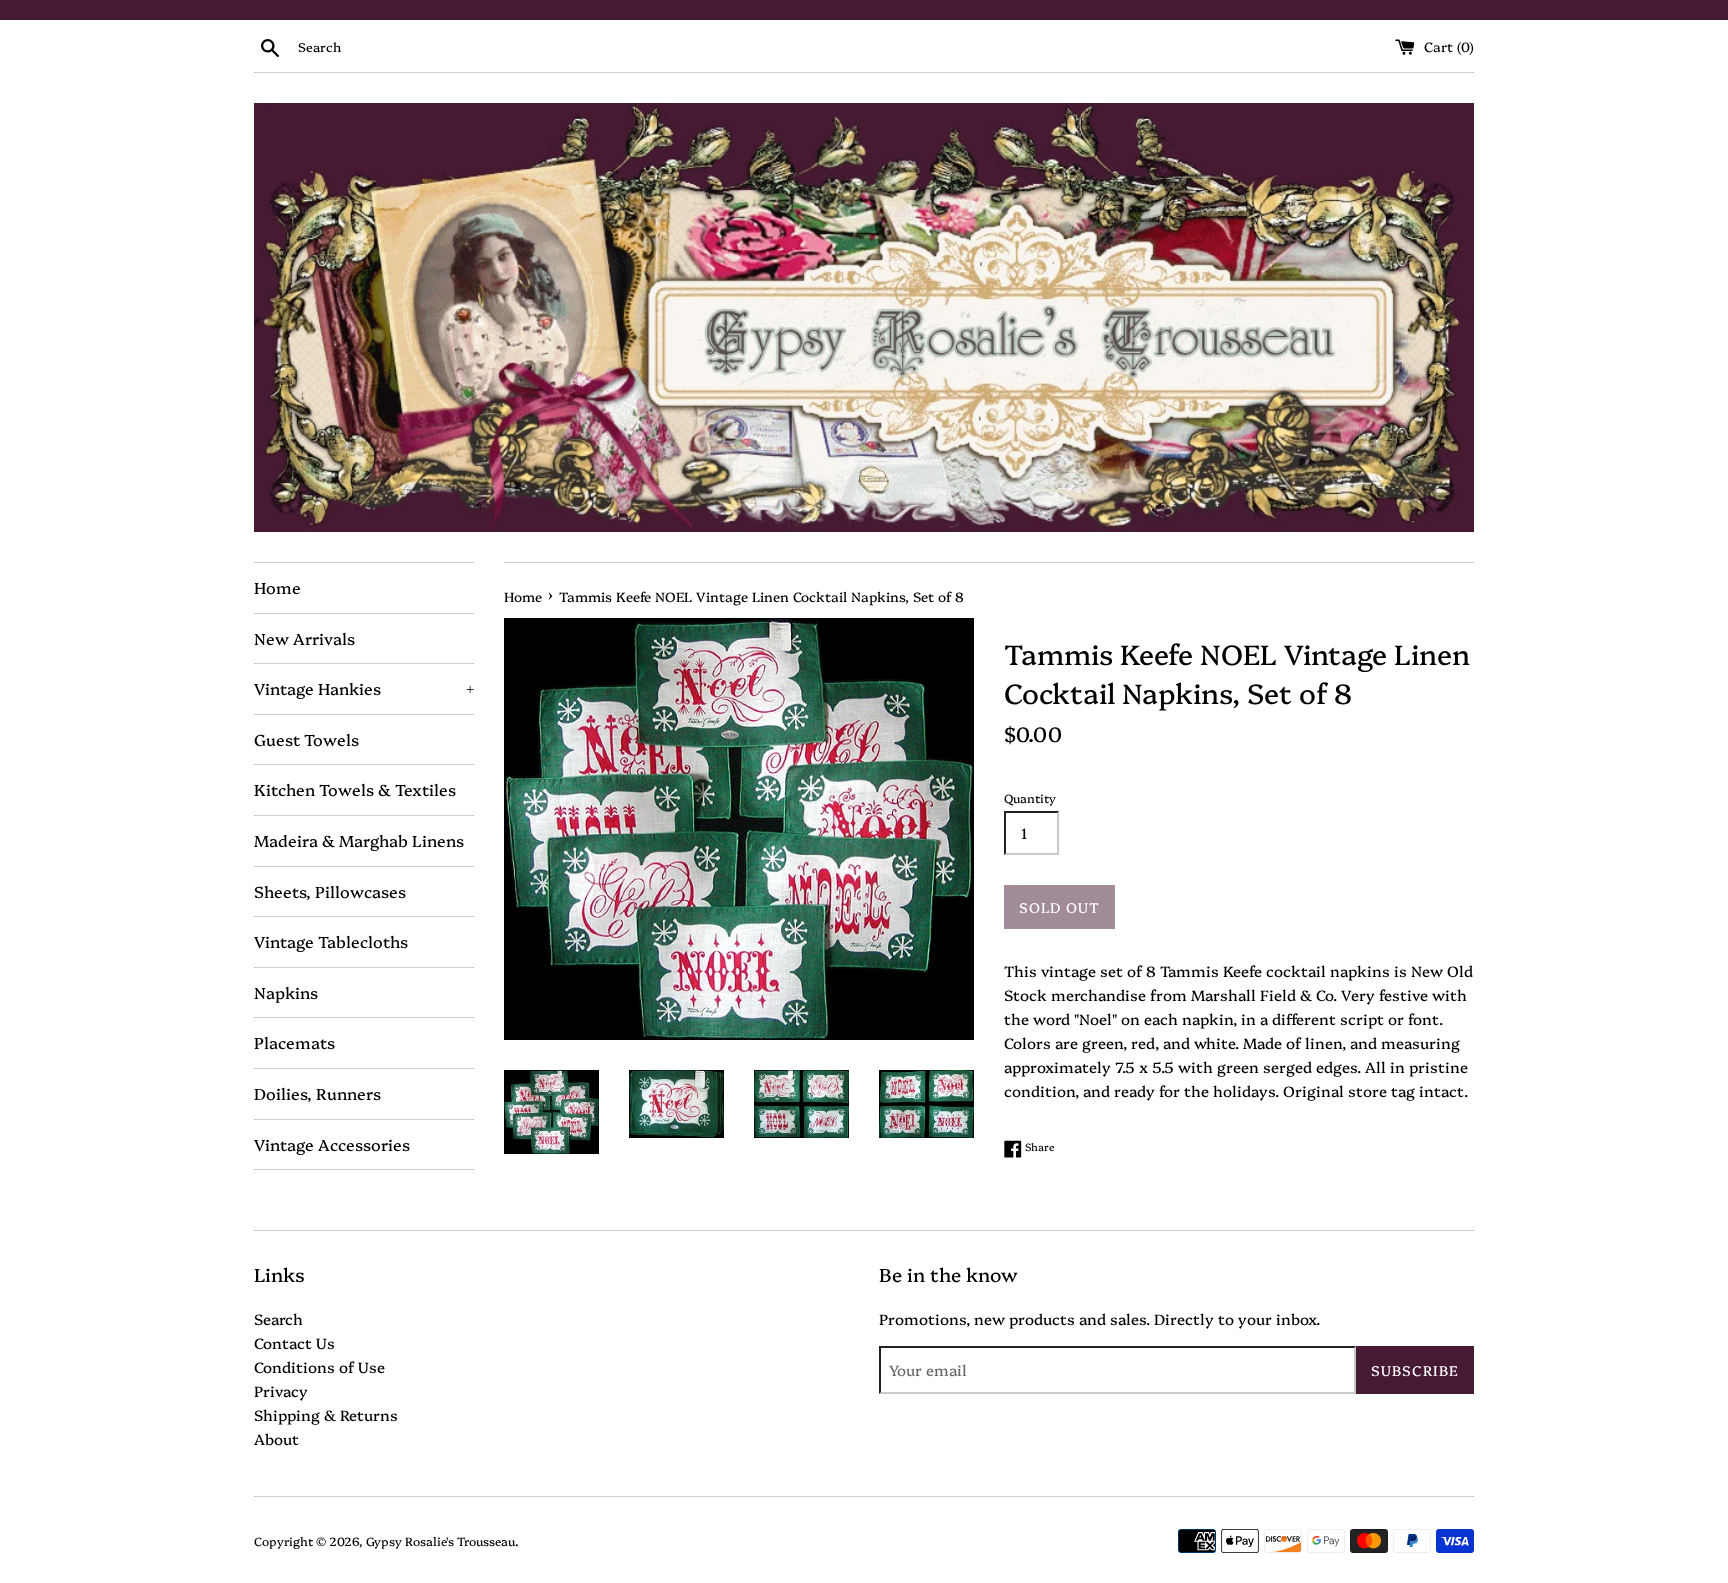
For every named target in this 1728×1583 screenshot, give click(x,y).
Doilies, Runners (317, 1093)
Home (277, 587)
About (276, 1438)
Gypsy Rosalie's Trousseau (440, 1540)
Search (278, 1318)
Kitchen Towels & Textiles (355, 789)
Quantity (1030, 797)
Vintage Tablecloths (331, 941)
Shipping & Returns (326, 1414)
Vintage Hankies (364, 688)
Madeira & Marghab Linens (359, 840)
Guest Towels (306, 739)
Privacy (281, 1390)
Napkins (286, 992)
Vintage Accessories (332, 1144)
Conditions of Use (319, 1366)
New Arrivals (304, 638)
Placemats (294, 1042)
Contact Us (294, 1342)
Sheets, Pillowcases (330, 891)
